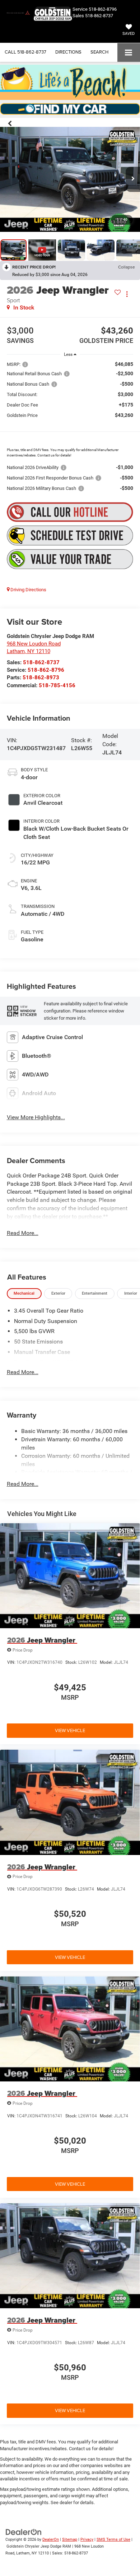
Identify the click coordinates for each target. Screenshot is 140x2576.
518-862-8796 (46, 670)
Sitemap (70, 2540)
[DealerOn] (24, 2532)
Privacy (87, 2540)
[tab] (24, 1294)
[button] (25, 52)
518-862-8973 (41, 678)
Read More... (23, 1233)
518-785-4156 (57, 685)
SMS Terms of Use (113, 2540)
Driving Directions (28, 590)
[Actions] (127, 294)
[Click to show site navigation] (129, 52)
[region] (70, 426)
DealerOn (51, 2540)
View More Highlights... (36, 1117)
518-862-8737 (99, 16)
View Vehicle (70, 1730)
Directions (68, 52)
